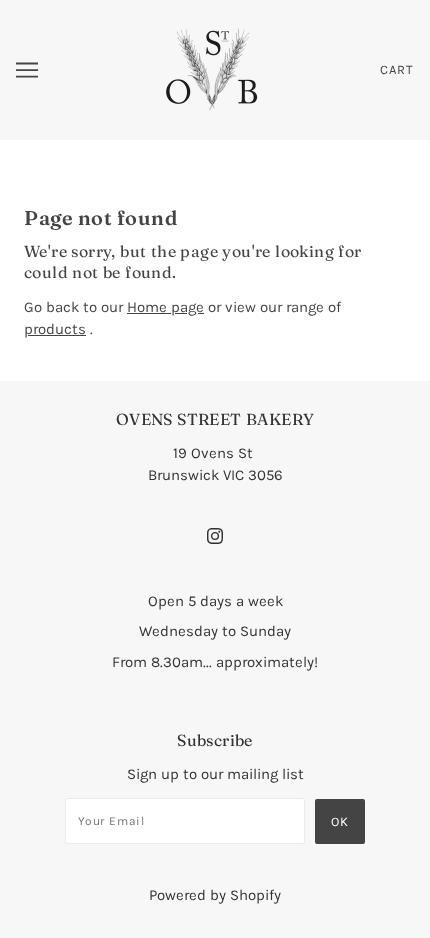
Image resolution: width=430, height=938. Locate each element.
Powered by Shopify (215, 895)
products (55, 329)
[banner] (213, 69)
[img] (215, 534)
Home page (165, 307)
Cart (397, 69)
